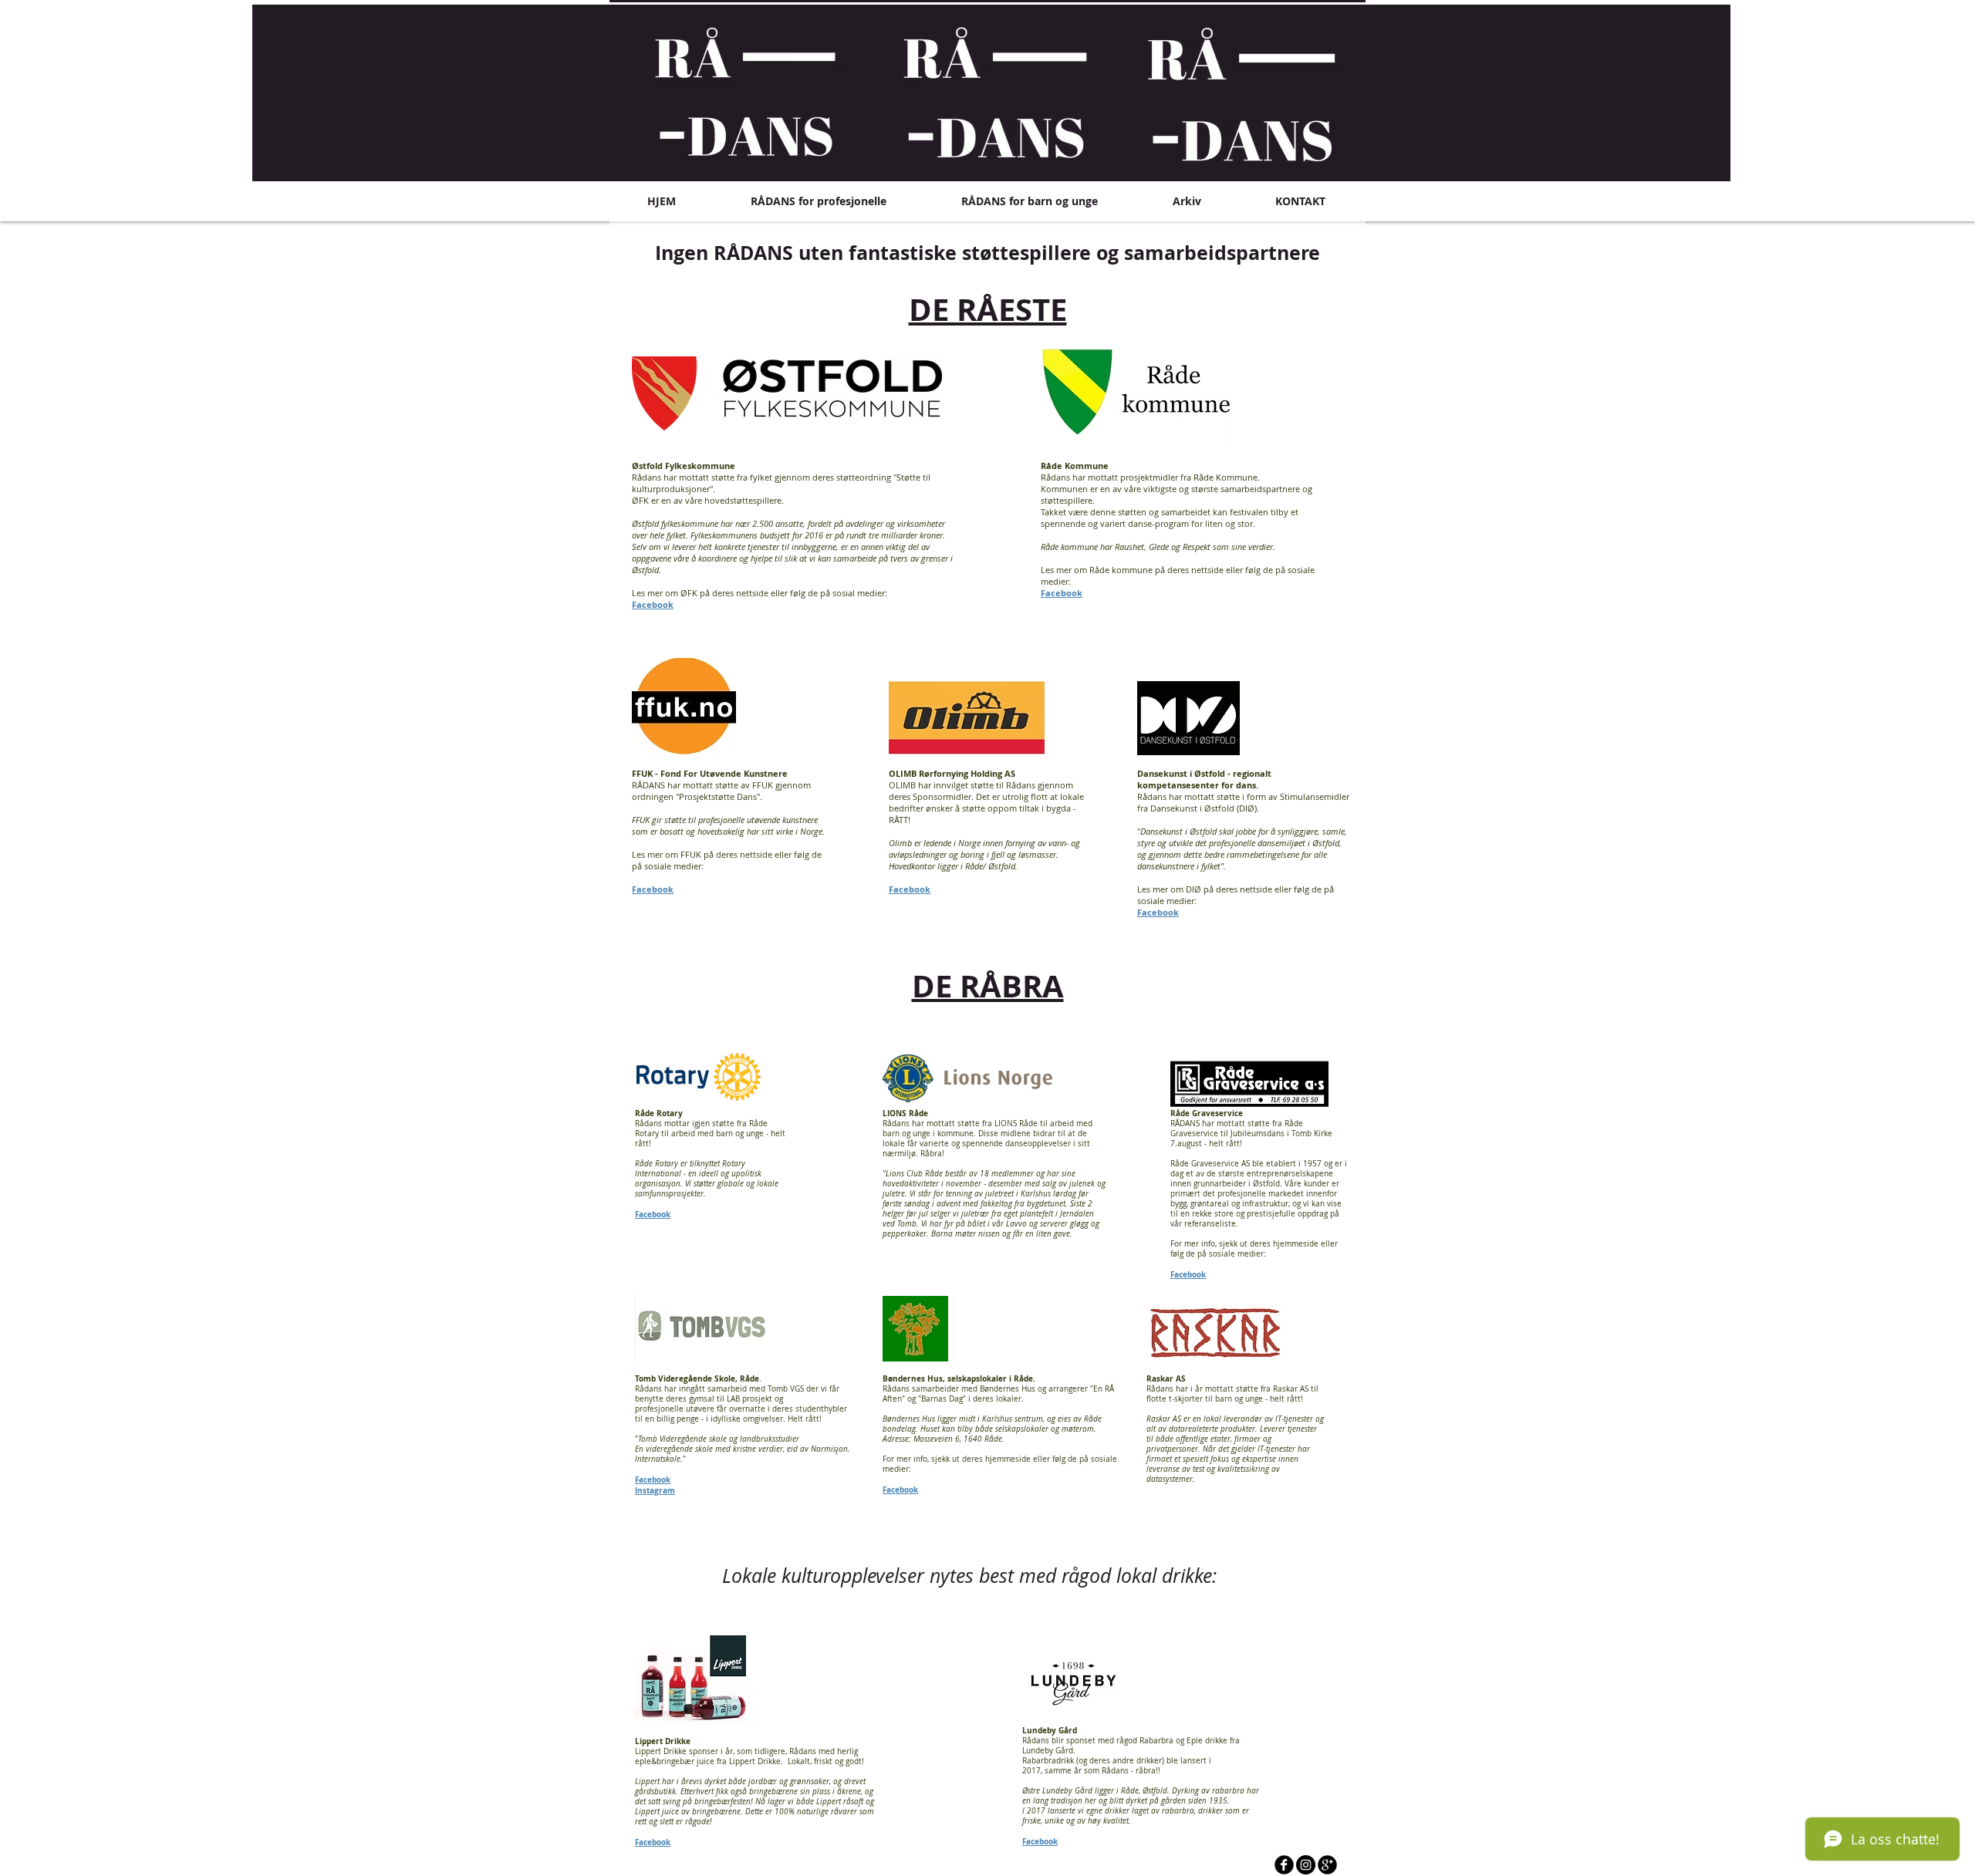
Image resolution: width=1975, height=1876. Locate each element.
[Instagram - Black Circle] (1306, 1865)
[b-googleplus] (1327, 1865)
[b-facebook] (1284, 1865)
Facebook (653, 604)
